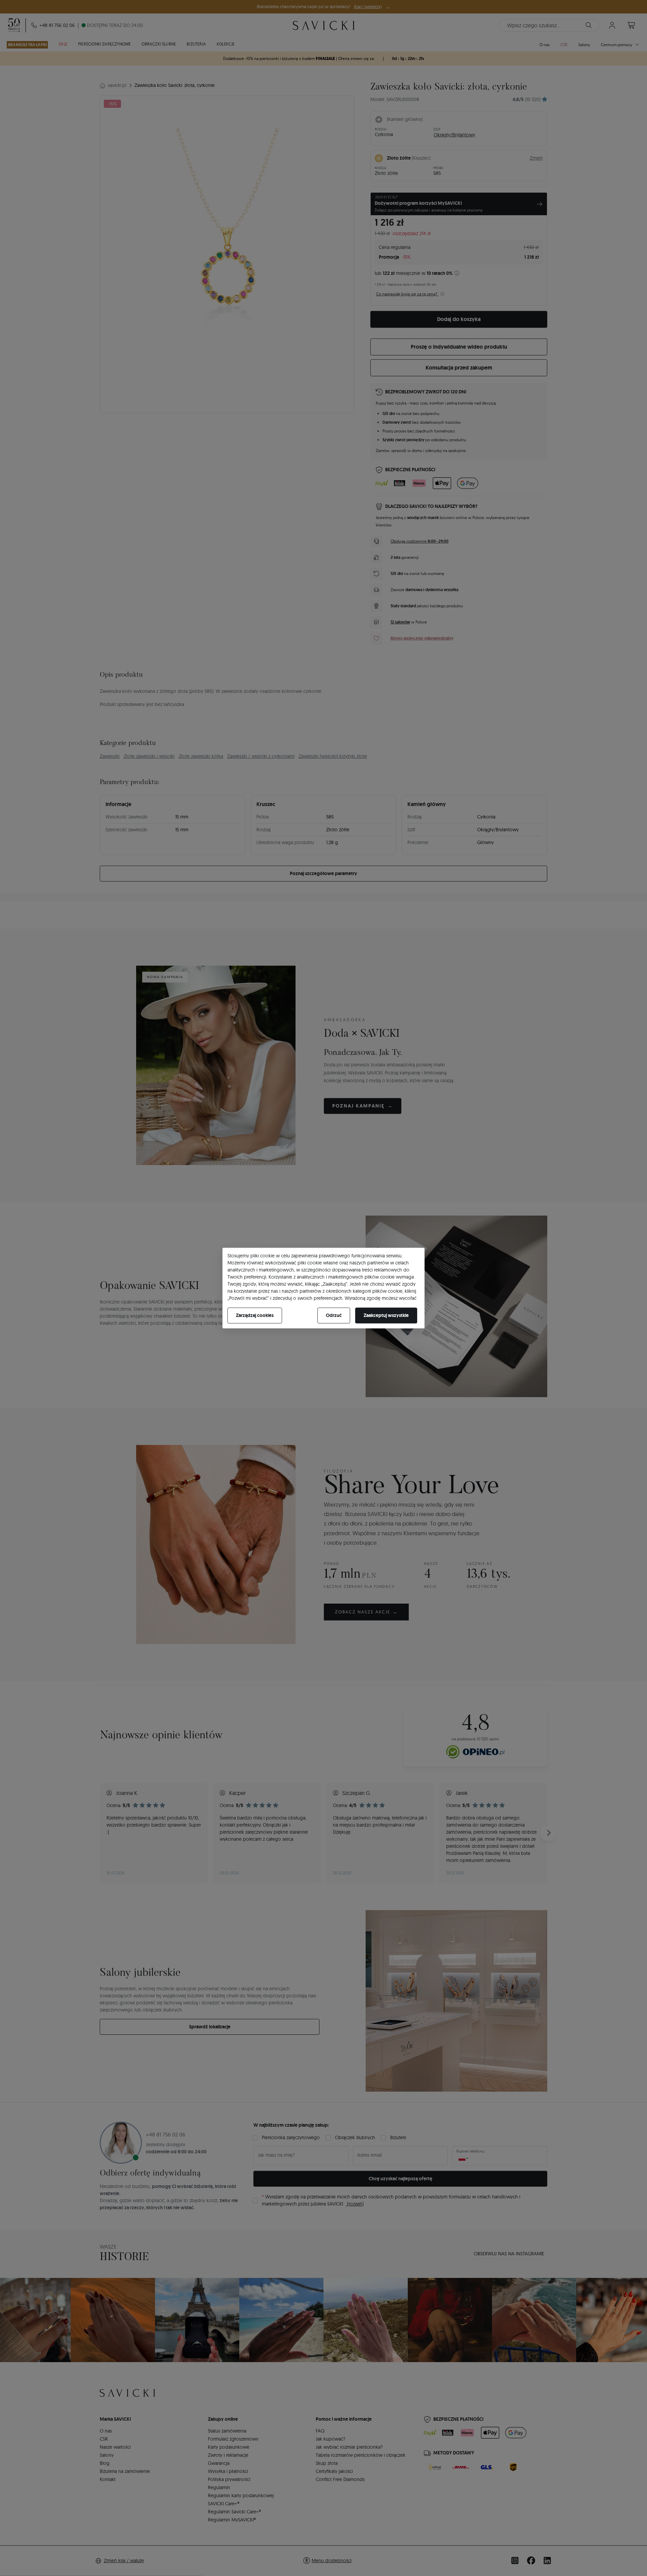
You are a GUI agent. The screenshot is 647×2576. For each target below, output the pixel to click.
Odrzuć (334, 1315)
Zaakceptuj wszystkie (386, 1315)
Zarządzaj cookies (255, 1315)
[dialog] (323, 1288)
